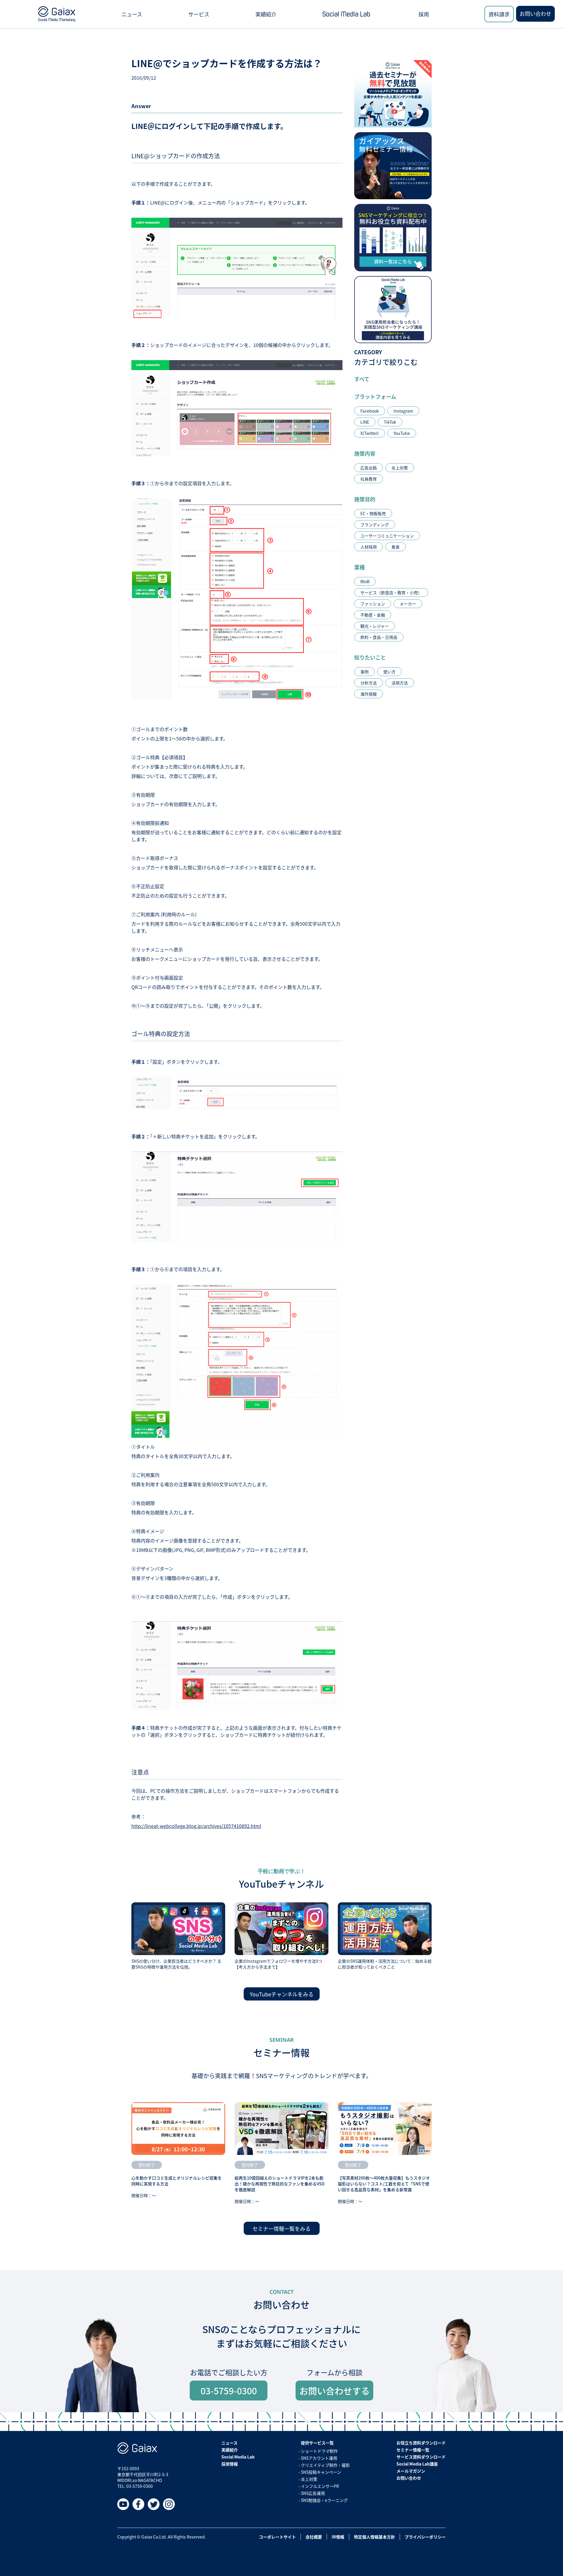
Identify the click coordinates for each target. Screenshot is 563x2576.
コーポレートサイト (277, 2537)
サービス (199, 14)
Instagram (403, 411)
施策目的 (365, 499)
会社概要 (314, 2537)
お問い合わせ (535, 13)
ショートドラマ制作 (319, 2451)
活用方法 (400, 683)
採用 (424, 14)
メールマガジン (411, 2471)
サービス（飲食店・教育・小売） (391, 593)
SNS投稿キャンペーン (321, 2472)
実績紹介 (266, 14)
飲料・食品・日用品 (379, 637)
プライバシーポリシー (425, 2537)
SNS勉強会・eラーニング (324, 2500)
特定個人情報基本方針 (374, 2537)
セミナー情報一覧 (413, 2450)
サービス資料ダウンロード (421, 2457)
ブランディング (375, 525)
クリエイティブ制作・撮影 (325, 2465)
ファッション (373, 604)
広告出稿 (369, 468)
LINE (365, 422)
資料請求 (499, 14)
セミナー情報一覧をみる (281, 2228)
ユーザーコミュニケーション (387, 536)
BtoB (365, 581)
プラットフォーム (375, 396)
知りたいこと (370, 657)
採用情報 (230, 2464)
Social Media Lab (238, 2457)
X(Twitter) (370, 433)
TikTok (390, 422)
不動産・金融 (373, 615)
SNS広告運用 (313, 2493)
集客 (396, 547)
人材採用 (369, 547)
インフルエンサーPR (320, 2486)
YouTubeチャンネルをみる (282, 1994)
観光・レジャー (375, 626)
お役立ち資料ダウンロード (421, 2443)
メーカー (408, 604)
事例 (364, 672)
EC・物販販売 (373, 513)
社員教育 (369, 479)
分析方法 (369, 683)
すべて (362, 379)
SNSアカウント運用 (319, 2458)
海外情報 (369, 694)
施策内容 (365, 453)
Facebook (370, 411)
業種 (359, 567)
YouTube (402, 433)
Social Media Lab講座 (417, 2464)
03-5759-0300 (229, 2391)
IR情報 (338, 2537)
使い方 (389, 672)
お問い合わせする (335, 2391)
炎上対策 (400, 468)
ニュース (132, 14)
